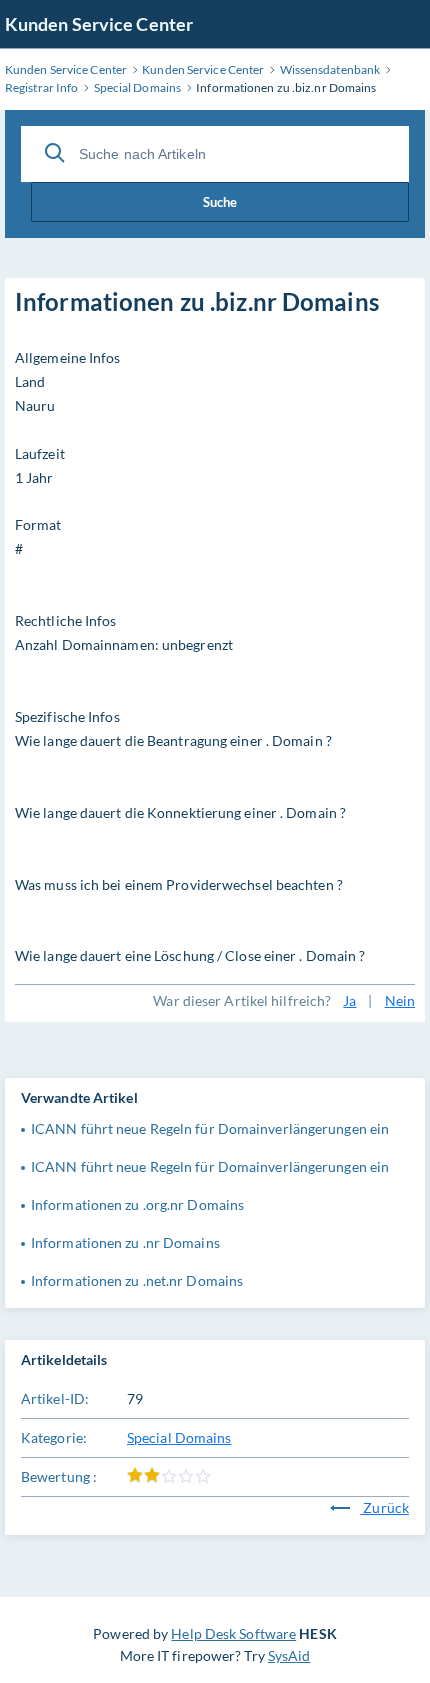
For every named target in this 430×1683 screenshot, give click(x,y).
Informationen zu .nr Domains (125, 1242)
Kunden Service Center (99, 24)
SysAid (289, 1655)
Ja (349, 1000)
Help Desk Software (233, 1633)
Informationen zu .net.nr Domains (137, 1280)
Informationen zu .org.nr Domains (137, 1204)
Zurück (384, 1507)
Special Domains (179, 1437)
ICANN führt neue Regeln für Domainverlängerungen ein (210, 1128)
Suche (220, 202)
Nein (400, 1000)
